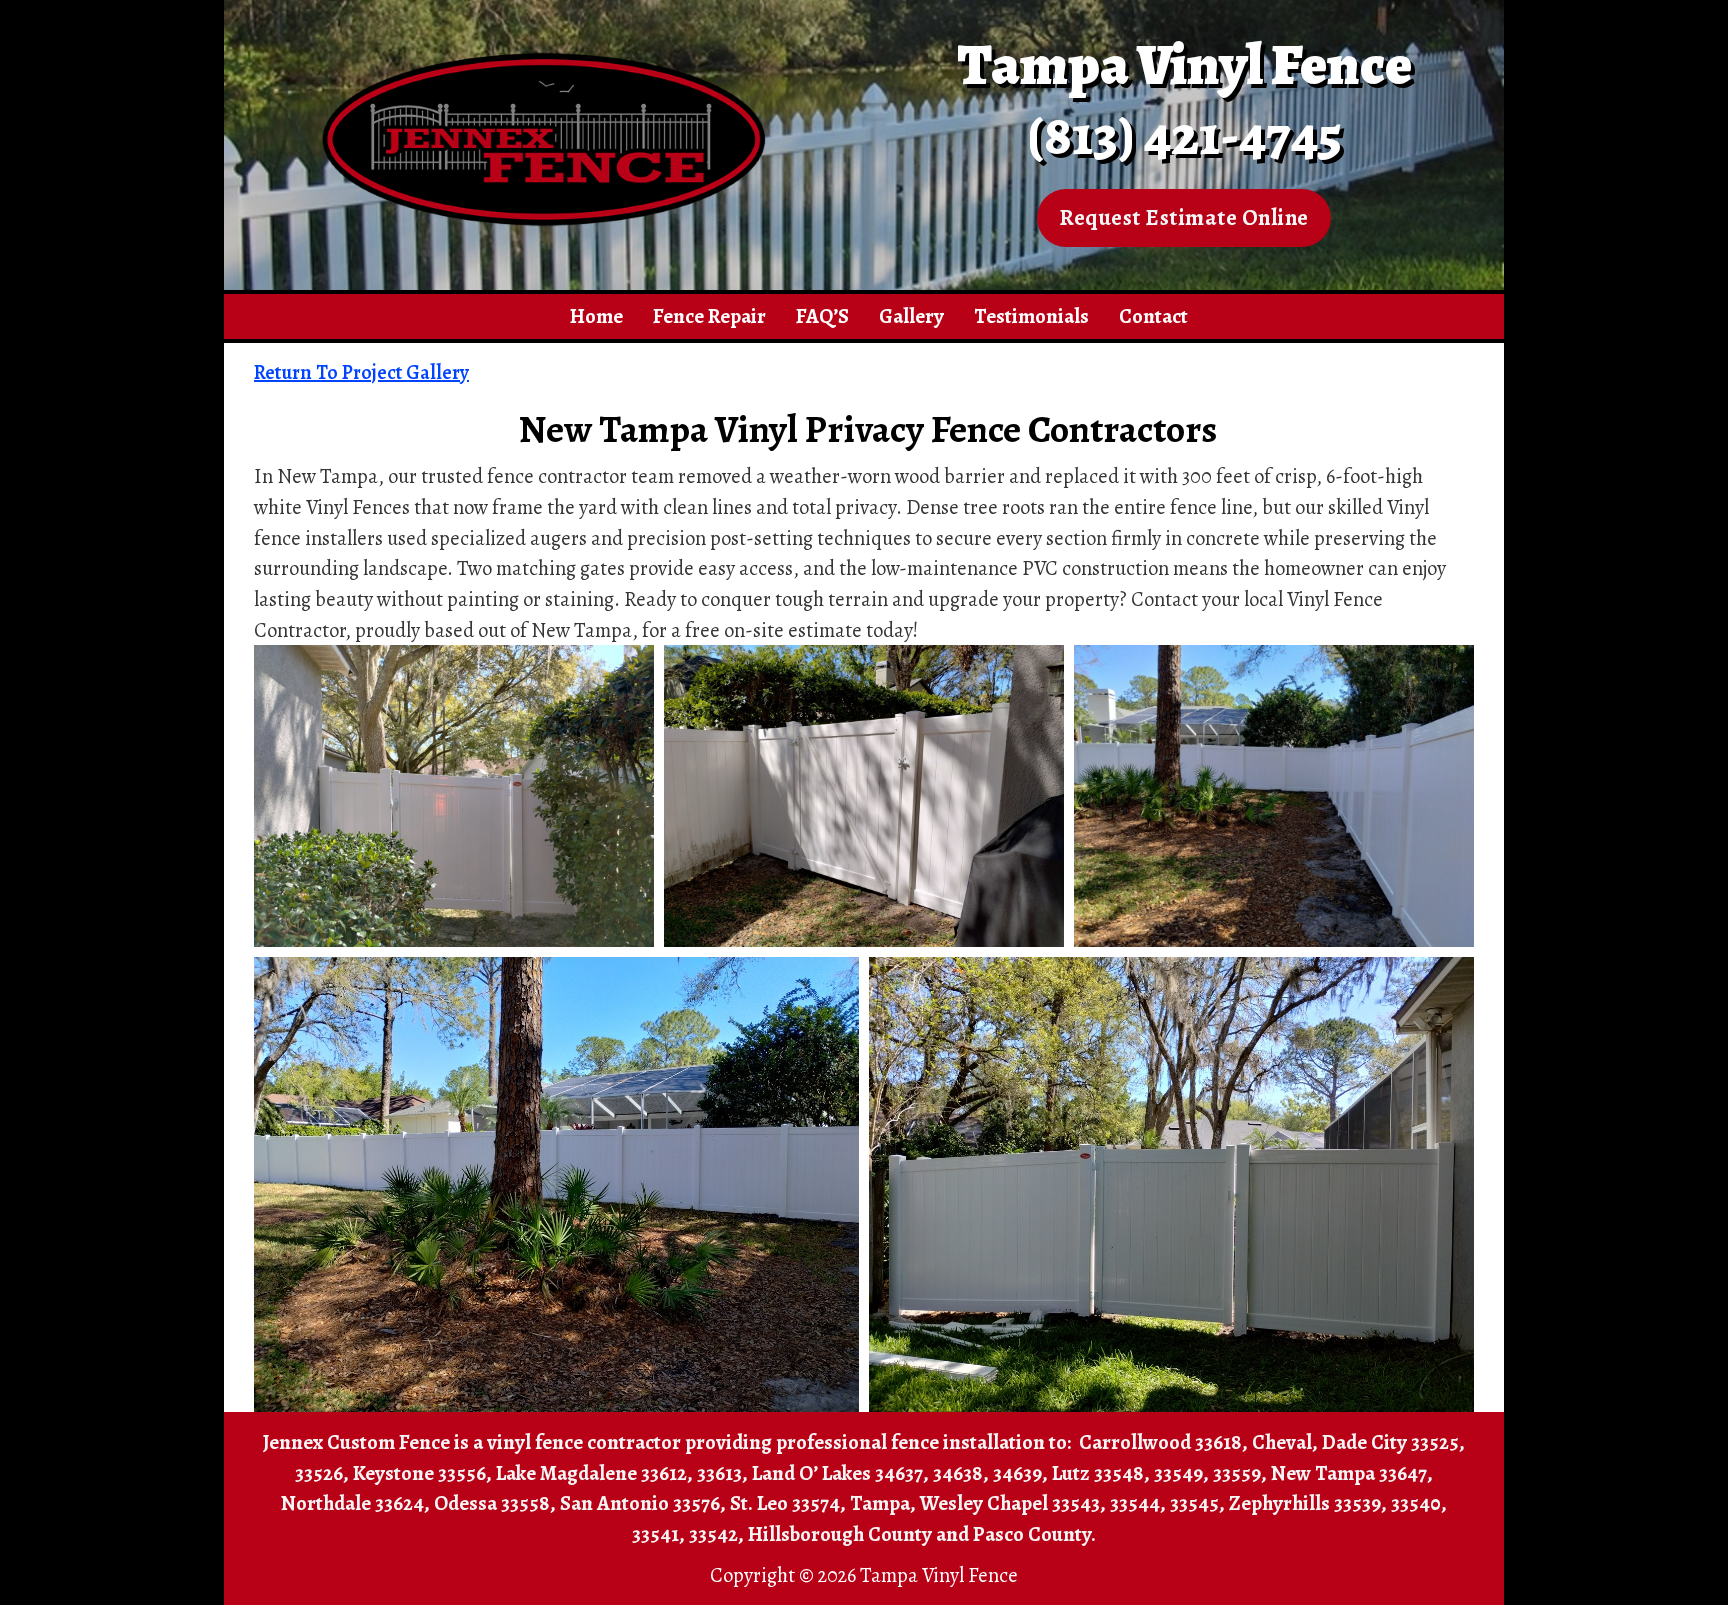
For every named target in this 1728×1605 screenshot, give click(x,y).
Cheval (1282, 1442)
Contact (1153, 316)
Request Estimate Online (1184, 217)
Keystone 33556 (419, 1473)
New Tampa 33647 (1349, 1473)
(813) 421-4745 (1184, 135)
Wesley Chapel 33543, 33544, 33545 (1069, 1503)
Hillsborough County (840, 1534)
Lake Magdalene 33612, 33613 (619, 1473)
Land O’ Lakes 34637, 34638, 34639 (897, 1473)
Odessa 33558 (492, 1503)
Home (596, 316)
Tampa (880, 1503)
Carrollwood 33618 (1160, 1442)
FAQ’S (822, 316)
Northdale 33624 (352, 1503)
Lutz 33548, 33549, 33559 (1156, 1473)
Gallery (911, 316)
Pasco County (1032, 1534)
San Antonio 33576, (643, 1503)
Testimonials (1031, 316)
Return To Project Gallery (361, 372)
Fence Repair (709, 316)
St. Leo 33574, (788, 1503)
